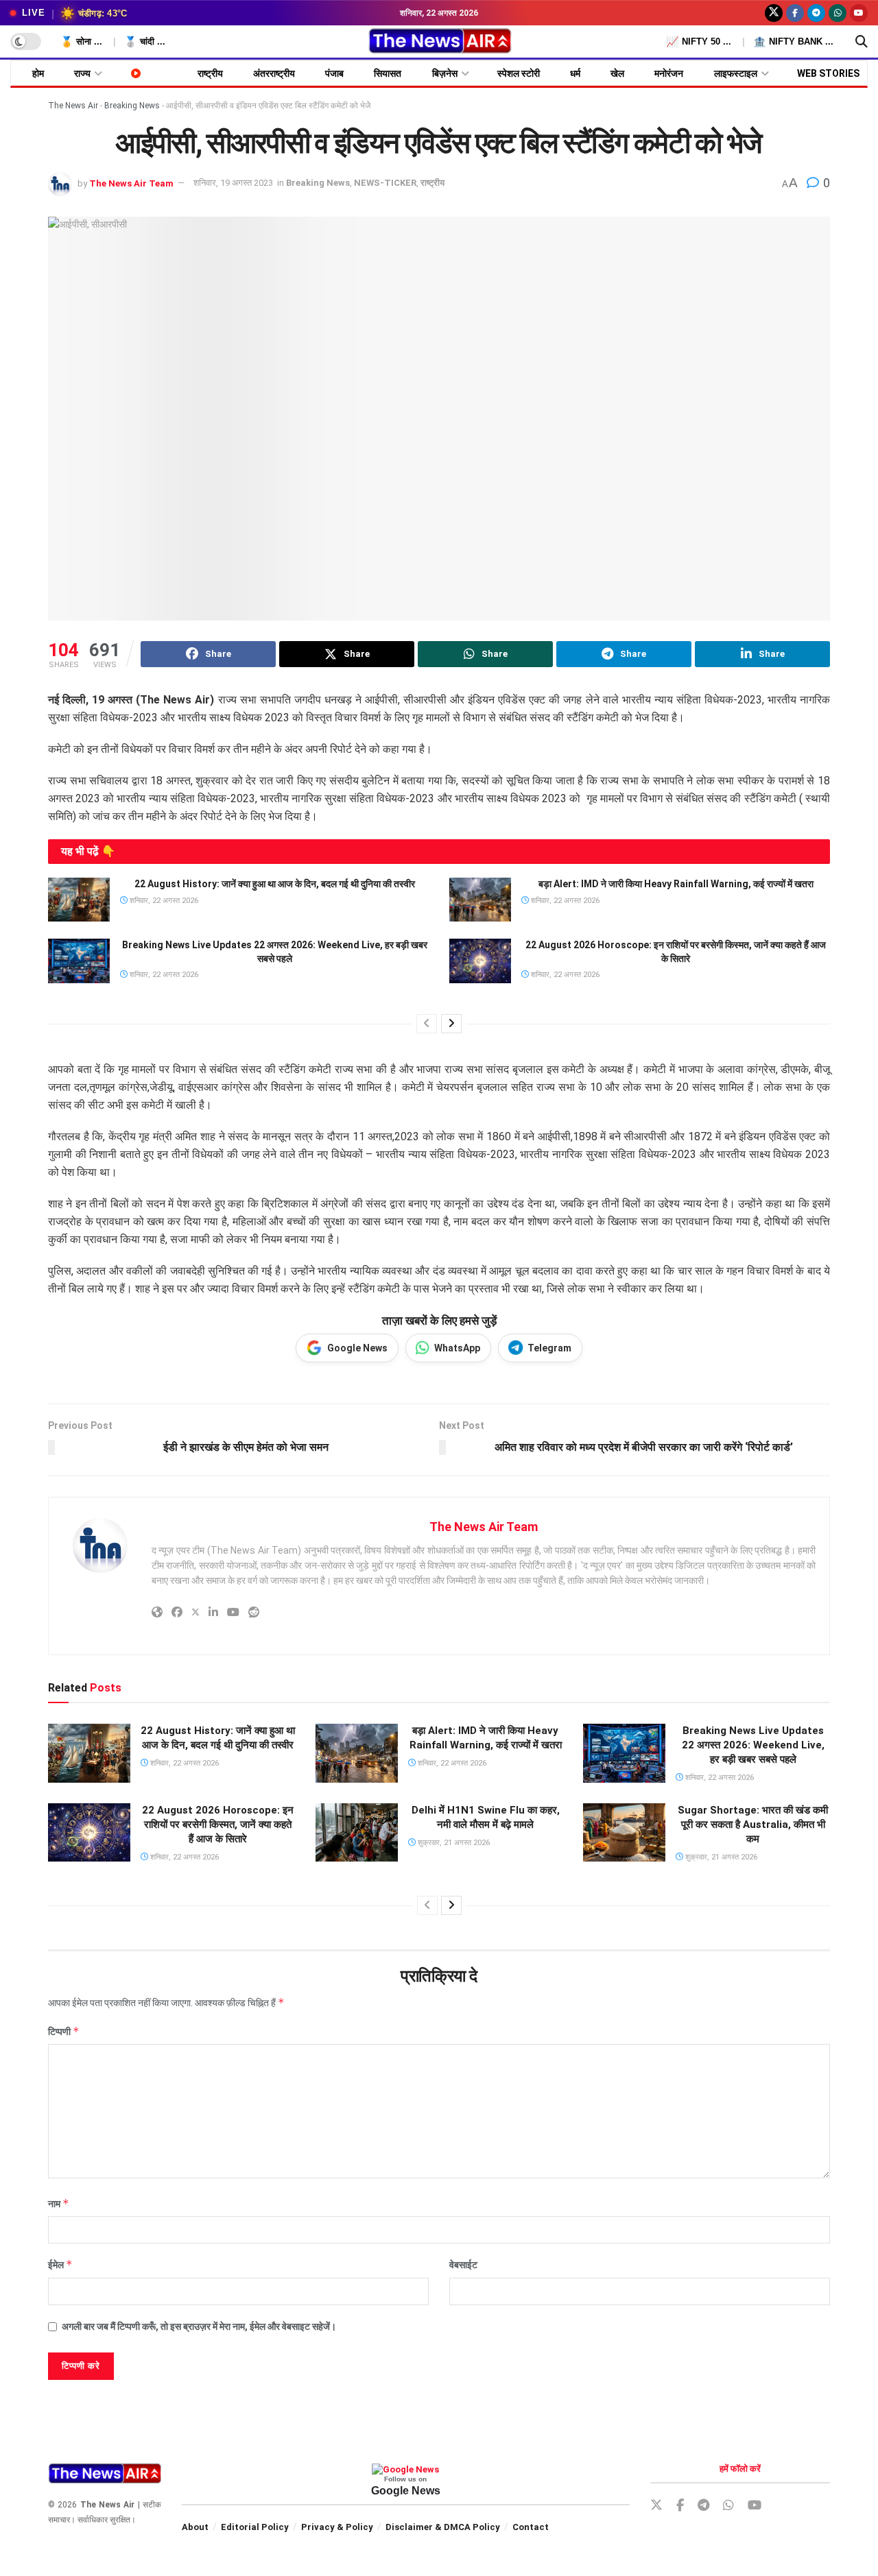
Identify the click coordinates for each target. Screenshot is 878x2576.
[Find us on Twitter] (774, 13)
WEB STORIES (828, 73)
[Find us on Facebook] (795, 13)
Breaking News (132, 106)
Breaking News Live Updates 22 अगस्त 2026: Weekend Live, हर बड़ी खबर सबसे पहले (753, 1745)
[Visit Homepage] (439, 42)
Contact (531, 2527)
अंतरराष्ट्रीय (274, 73)
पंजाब (334, 73)
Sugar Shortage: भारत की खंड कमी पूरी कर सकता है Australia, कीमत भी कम (753, 1825)
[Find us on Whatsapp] (838, 13)
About (195, 2527)
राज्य (82, 73)
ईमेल (60, 2264)
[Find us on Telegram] (816, 13)
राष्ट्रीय (210, 73)
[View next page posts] (451, 1024)
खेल (617, 73)
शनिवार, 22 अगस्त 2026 (163, 901)
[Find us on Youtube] (859, 13)
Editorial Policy (255, 2527)
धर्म (575, 73)
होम (38, 73)
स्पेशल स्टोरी (519, 73)
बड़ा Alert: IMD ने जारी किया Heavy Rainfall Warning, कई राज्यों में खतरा (676, 884)
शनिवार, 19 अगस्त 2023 (233, 183)
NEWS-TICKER (385, 183)
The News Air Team (131, 183)
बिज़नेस (445, 73)
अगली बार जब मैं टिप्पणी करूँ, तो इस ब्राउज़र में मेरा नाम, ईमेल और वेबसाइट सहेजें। (199, 2326)
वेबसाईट (463, 2265)
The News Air (73, 106)
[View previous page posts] (427, 1024)
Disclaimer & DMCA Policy (443, 2527)
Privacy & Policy (337, 2527)
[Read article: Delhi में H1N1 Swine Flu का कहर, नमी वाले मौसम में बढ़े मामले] (357, 1833)
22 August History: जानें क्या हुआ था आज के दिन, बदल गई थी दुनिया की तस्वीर (275, 884)
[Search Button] (862, 42)
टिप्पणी (64, 2031)
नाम (59, 2203)
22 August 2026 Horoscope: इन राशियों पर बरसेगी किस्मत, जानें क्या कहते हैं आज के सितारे (218, 1825)
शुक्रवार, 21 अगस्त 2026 (453, 1843)
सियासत (388, 73)
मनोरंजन (669, 73)
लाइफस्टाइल (736, 73)
